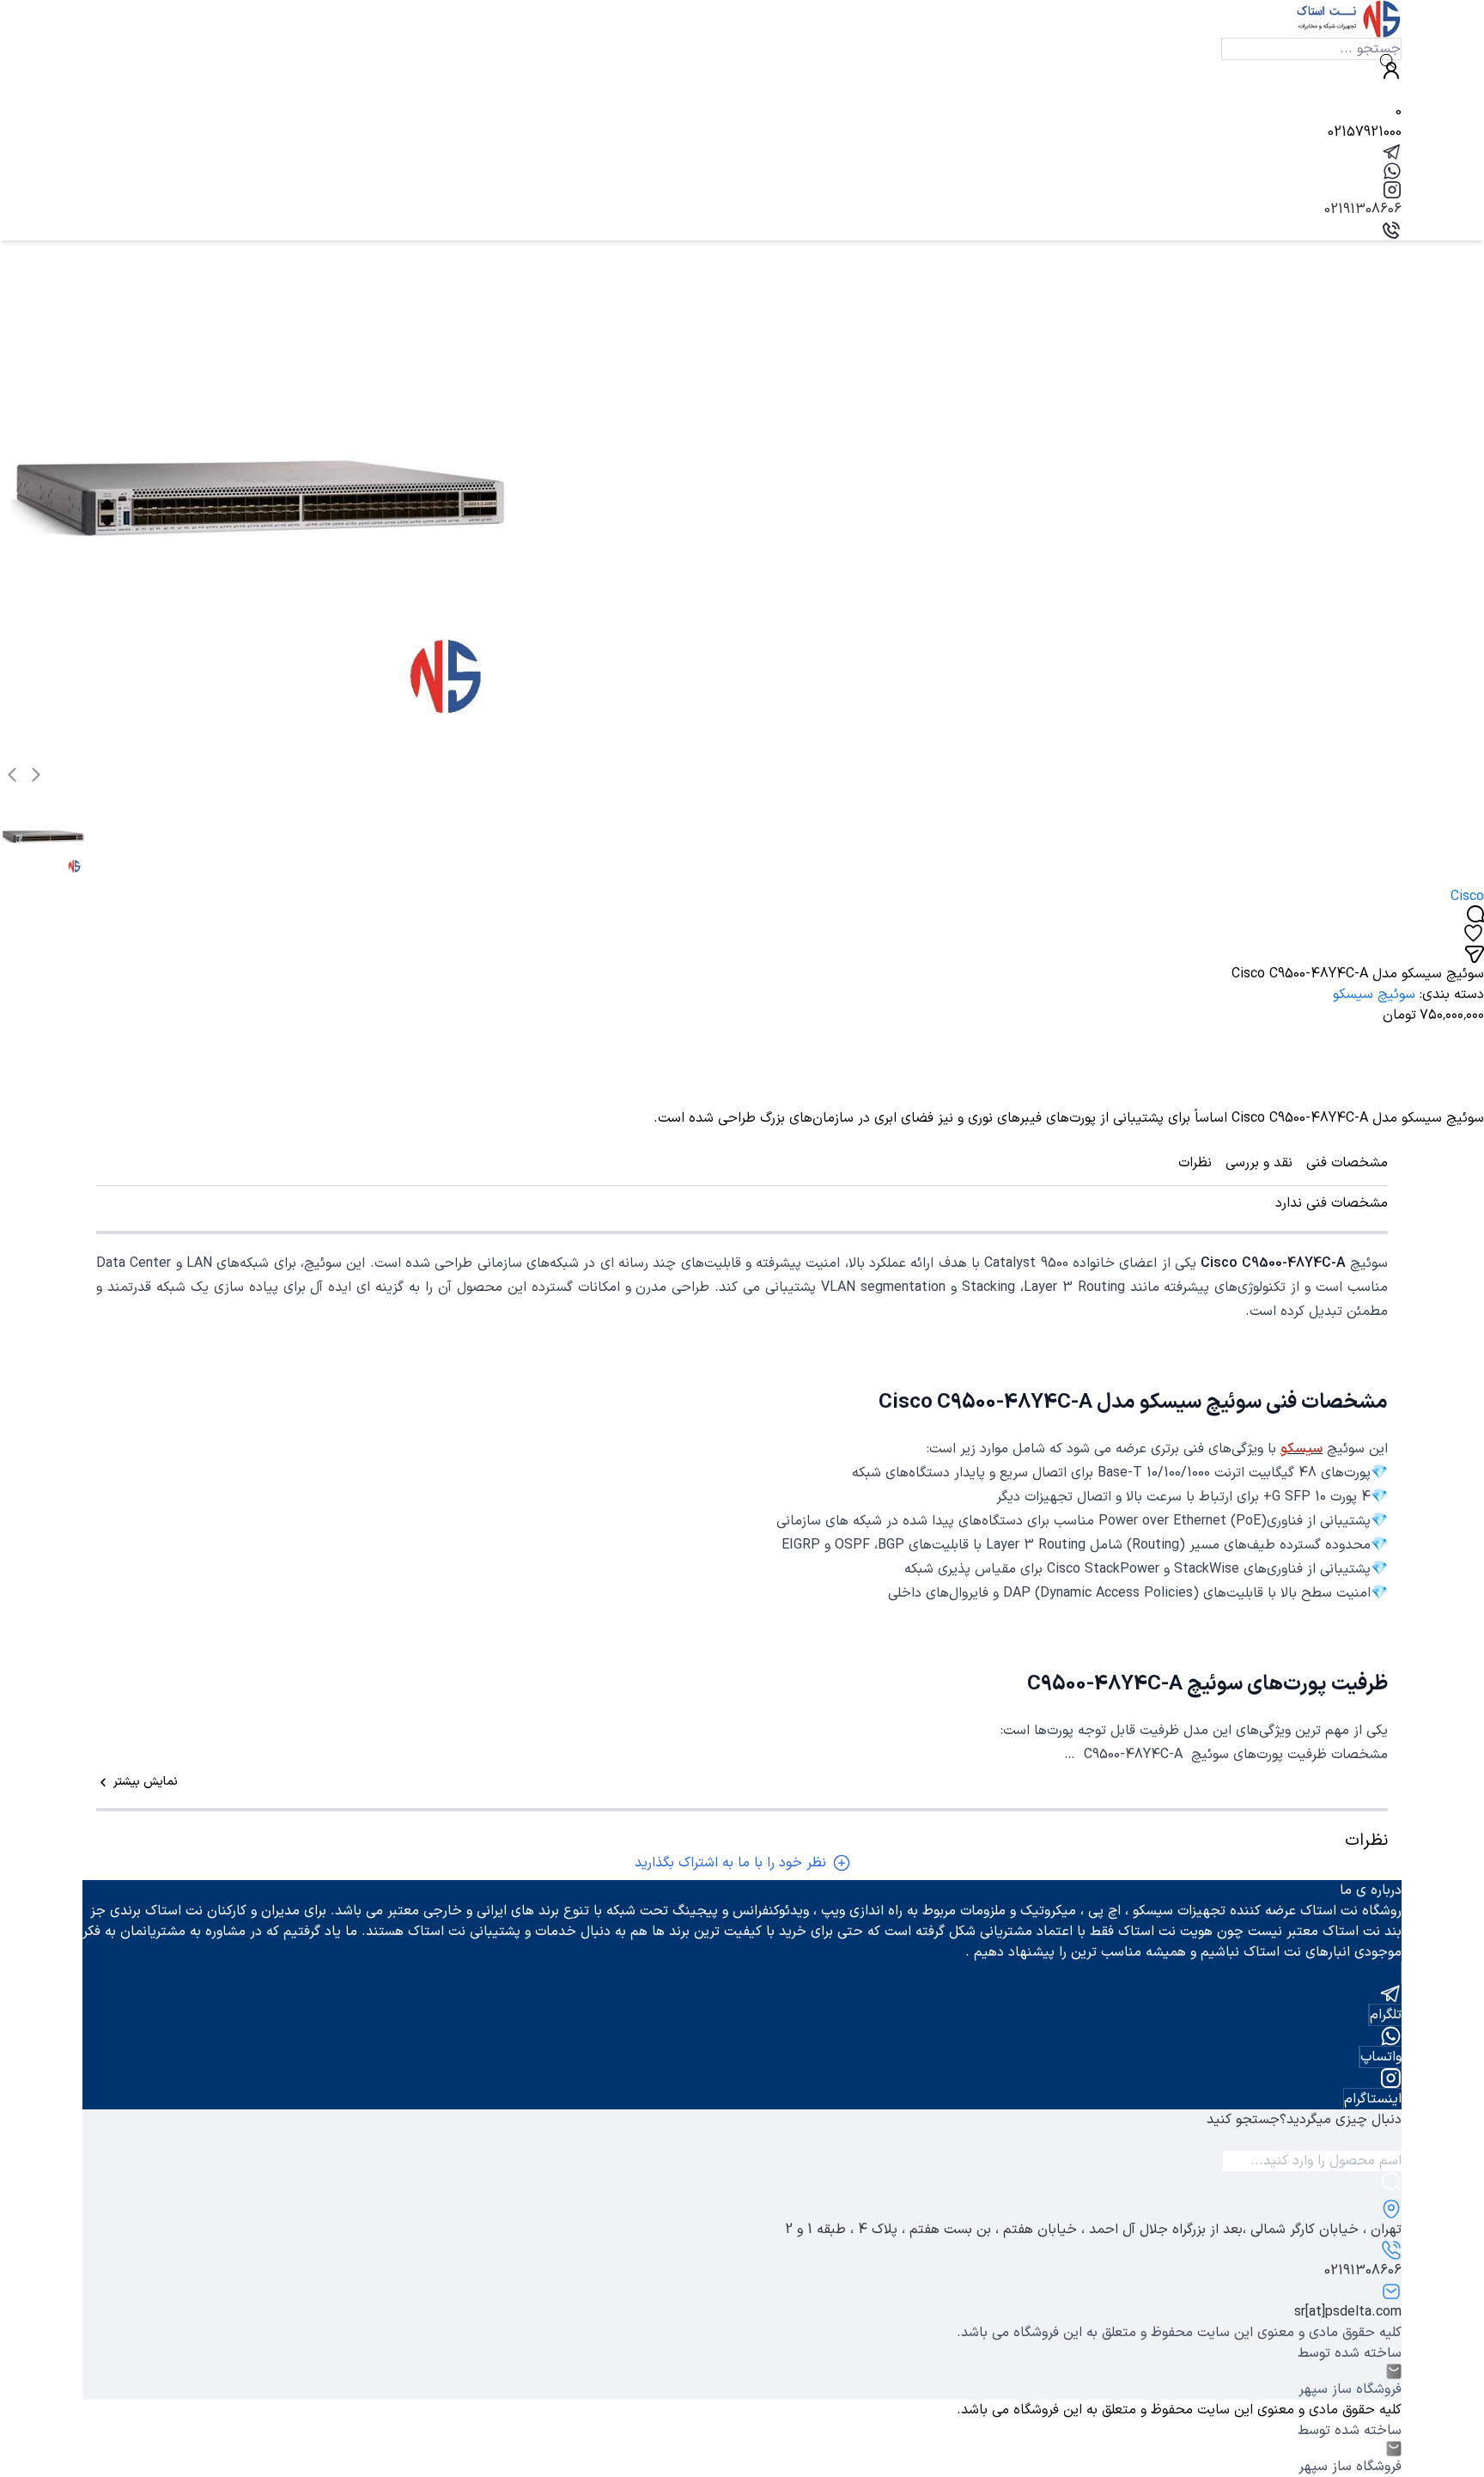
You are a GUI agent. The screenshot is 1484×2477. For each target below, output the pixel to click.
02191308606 (1363, 210)
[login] (742, 70)
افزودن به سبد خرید (1401, 1077)
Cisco (1467, 897)
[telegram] (742, 152)
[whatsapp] (742, 171)
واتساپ (1381, 2057)
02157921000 (1365, 132)
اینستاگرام (1373, 2099)
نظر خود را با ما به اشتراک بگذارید (730, 1863)
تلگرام (1386, 2015)
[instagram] (742, 190)
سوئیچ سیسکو (1374, 995)
